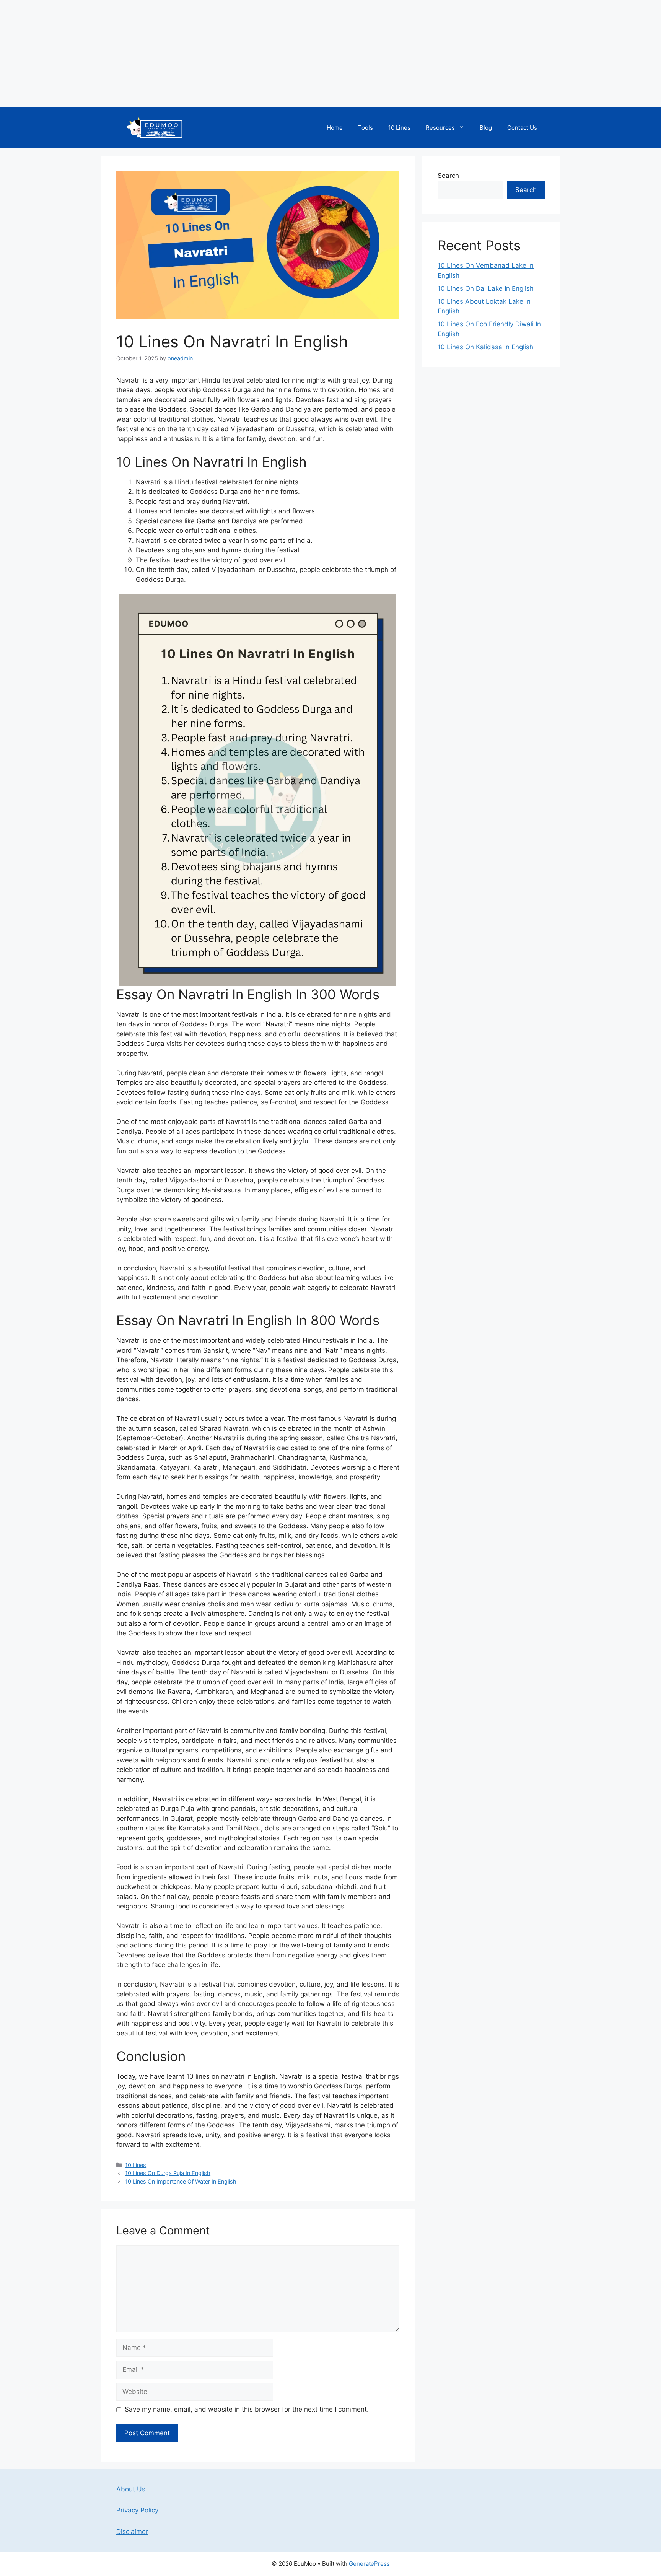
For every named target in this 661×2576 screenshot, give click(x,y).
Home (335, 128)
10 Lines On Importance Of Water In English (181, 2181)
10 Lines (399, 128)
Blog (486, 128)
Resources (440, 128)
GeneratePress (369, 2564)
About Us (131, 2489)
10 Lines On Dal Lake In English (486, 288)
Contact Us (522, 128)
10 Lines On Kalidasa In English (485, 347)
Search (448, 176)
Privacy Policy (137, 2510)
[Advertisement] (230, 54)
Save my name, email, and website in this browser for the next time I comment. (247, 2409)
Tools (366, 128)
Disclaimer (132, 2532)
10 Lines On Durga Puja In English (168, 2173)
